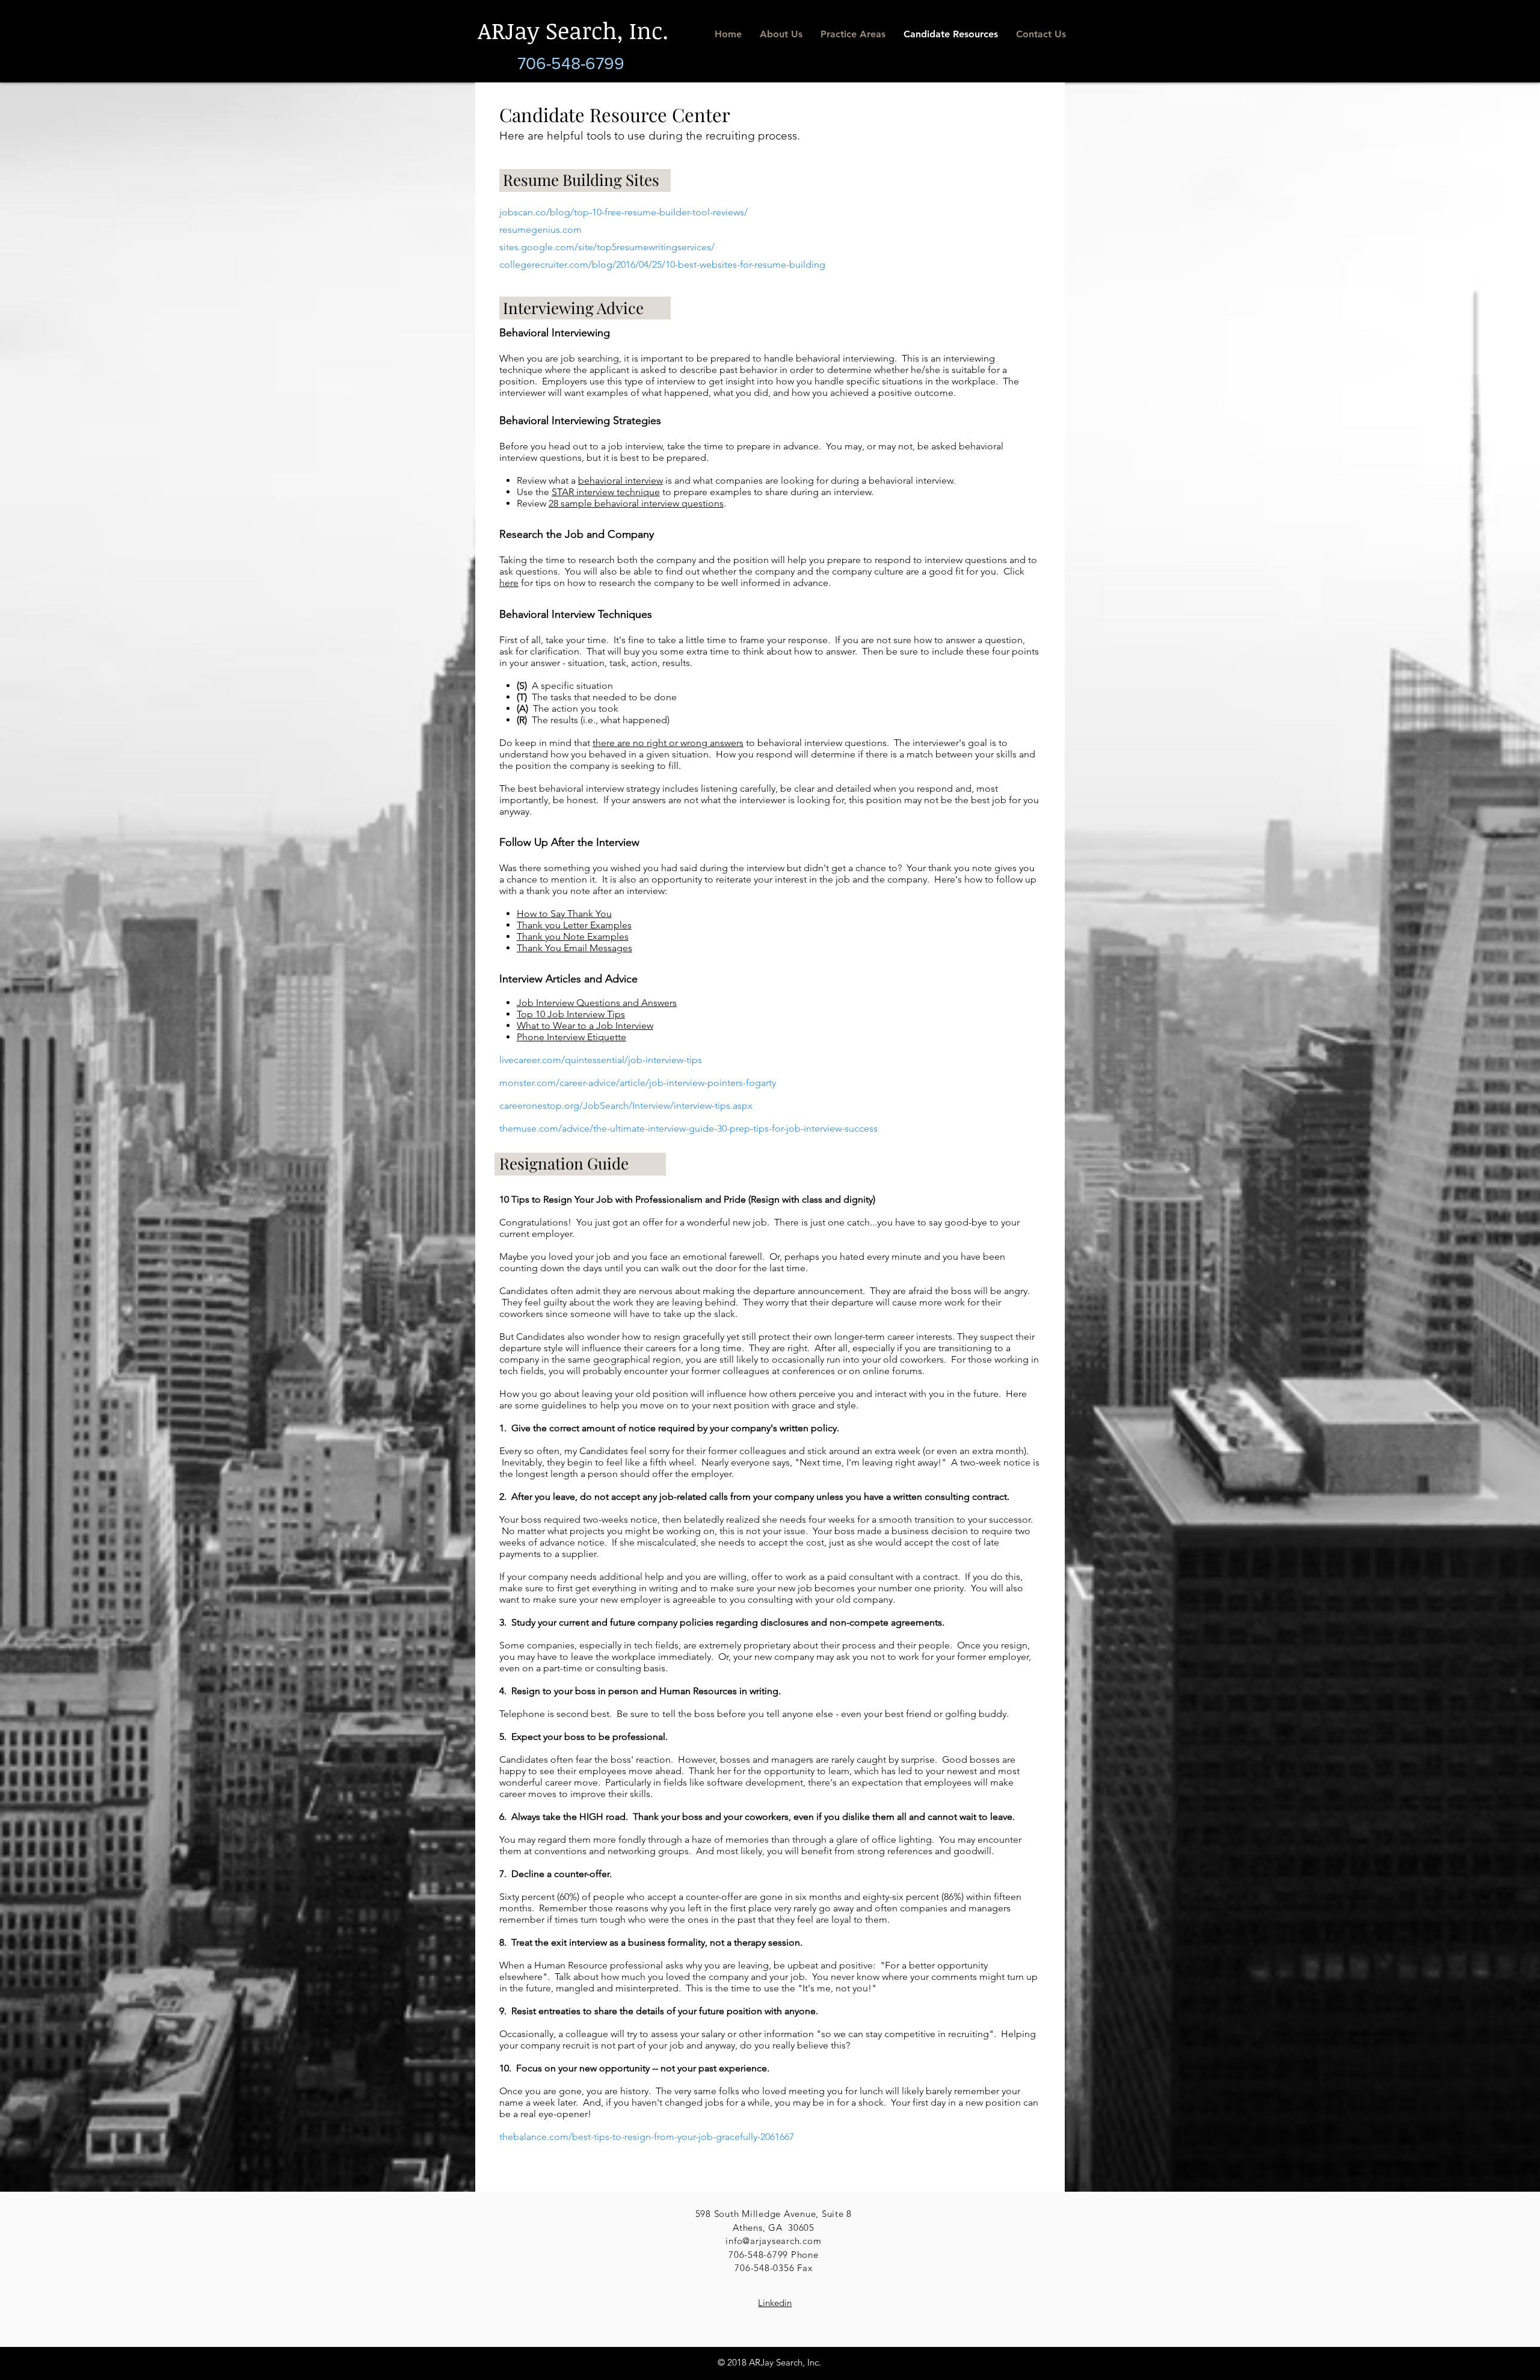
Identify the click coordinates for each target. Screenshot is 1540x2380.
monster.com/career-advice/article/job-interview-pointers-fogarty (638, 1083)
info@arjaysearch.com (773, 2241)
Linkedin (775, 2303)
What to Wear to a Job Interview (585, 1025)
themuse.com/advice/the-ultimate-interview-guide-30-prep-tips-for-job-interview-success (688, 1128)
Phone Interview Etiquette (571, 1037)
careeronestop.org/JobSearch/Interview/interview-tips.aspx (626, 1105)
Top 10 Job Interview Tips (571, 1014)
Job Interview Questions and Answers (597, 1003)
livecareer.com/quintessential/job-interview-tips (601, 1060)
